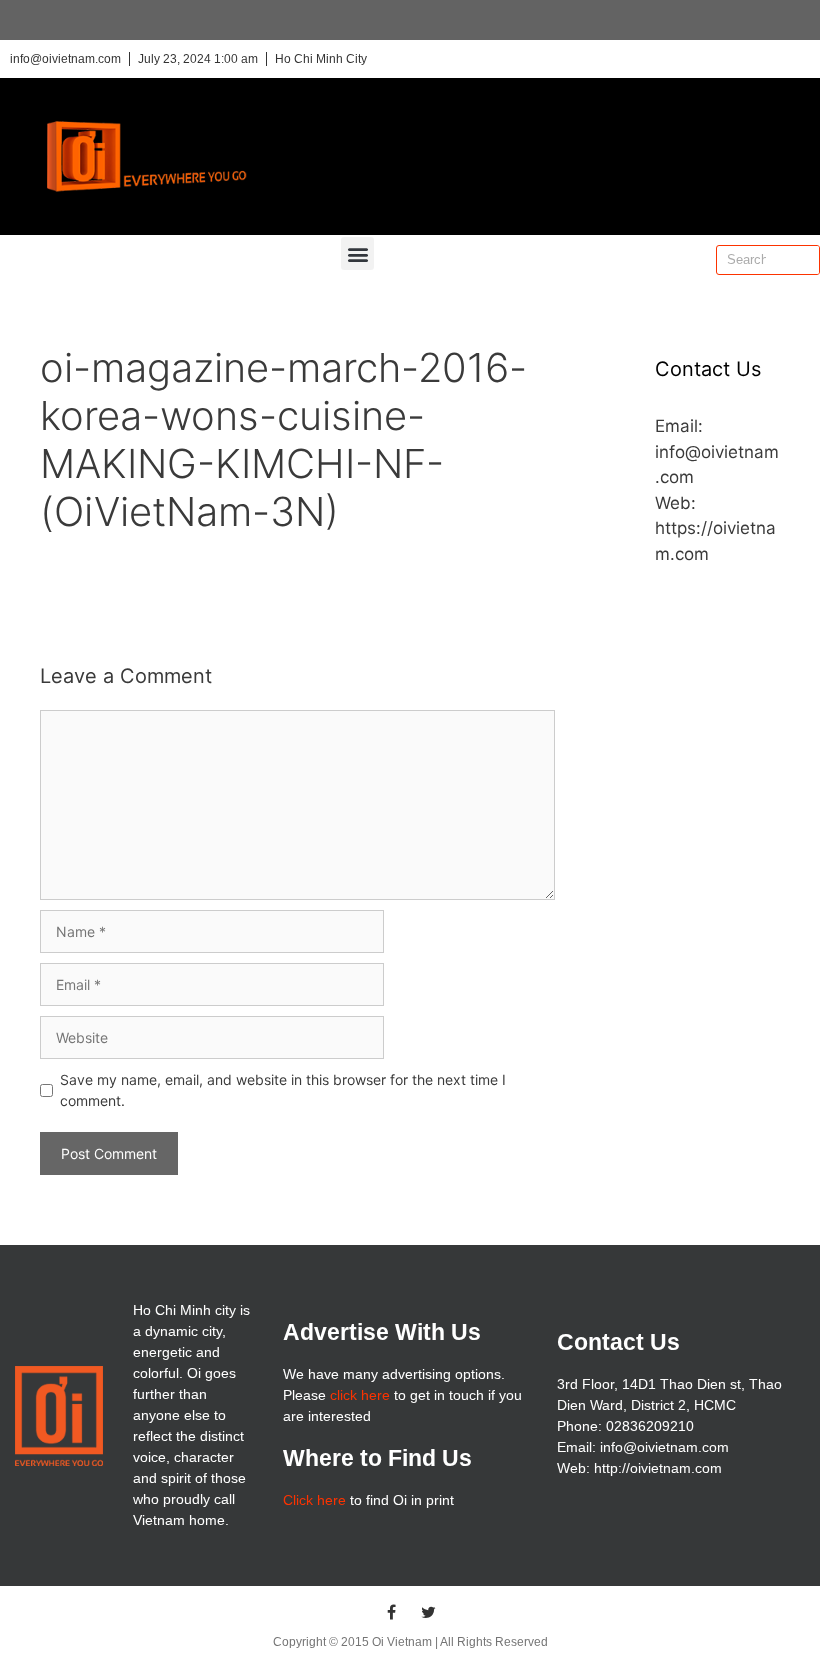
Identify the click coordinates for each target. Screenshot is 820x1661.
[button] (357, 253)
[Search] (804, 260)
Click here (314, 1500)
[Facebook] (392, 1612)
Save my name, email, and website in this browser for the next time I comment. (283, 1090)
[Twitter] (429, 1612)
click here (360, 1395)
